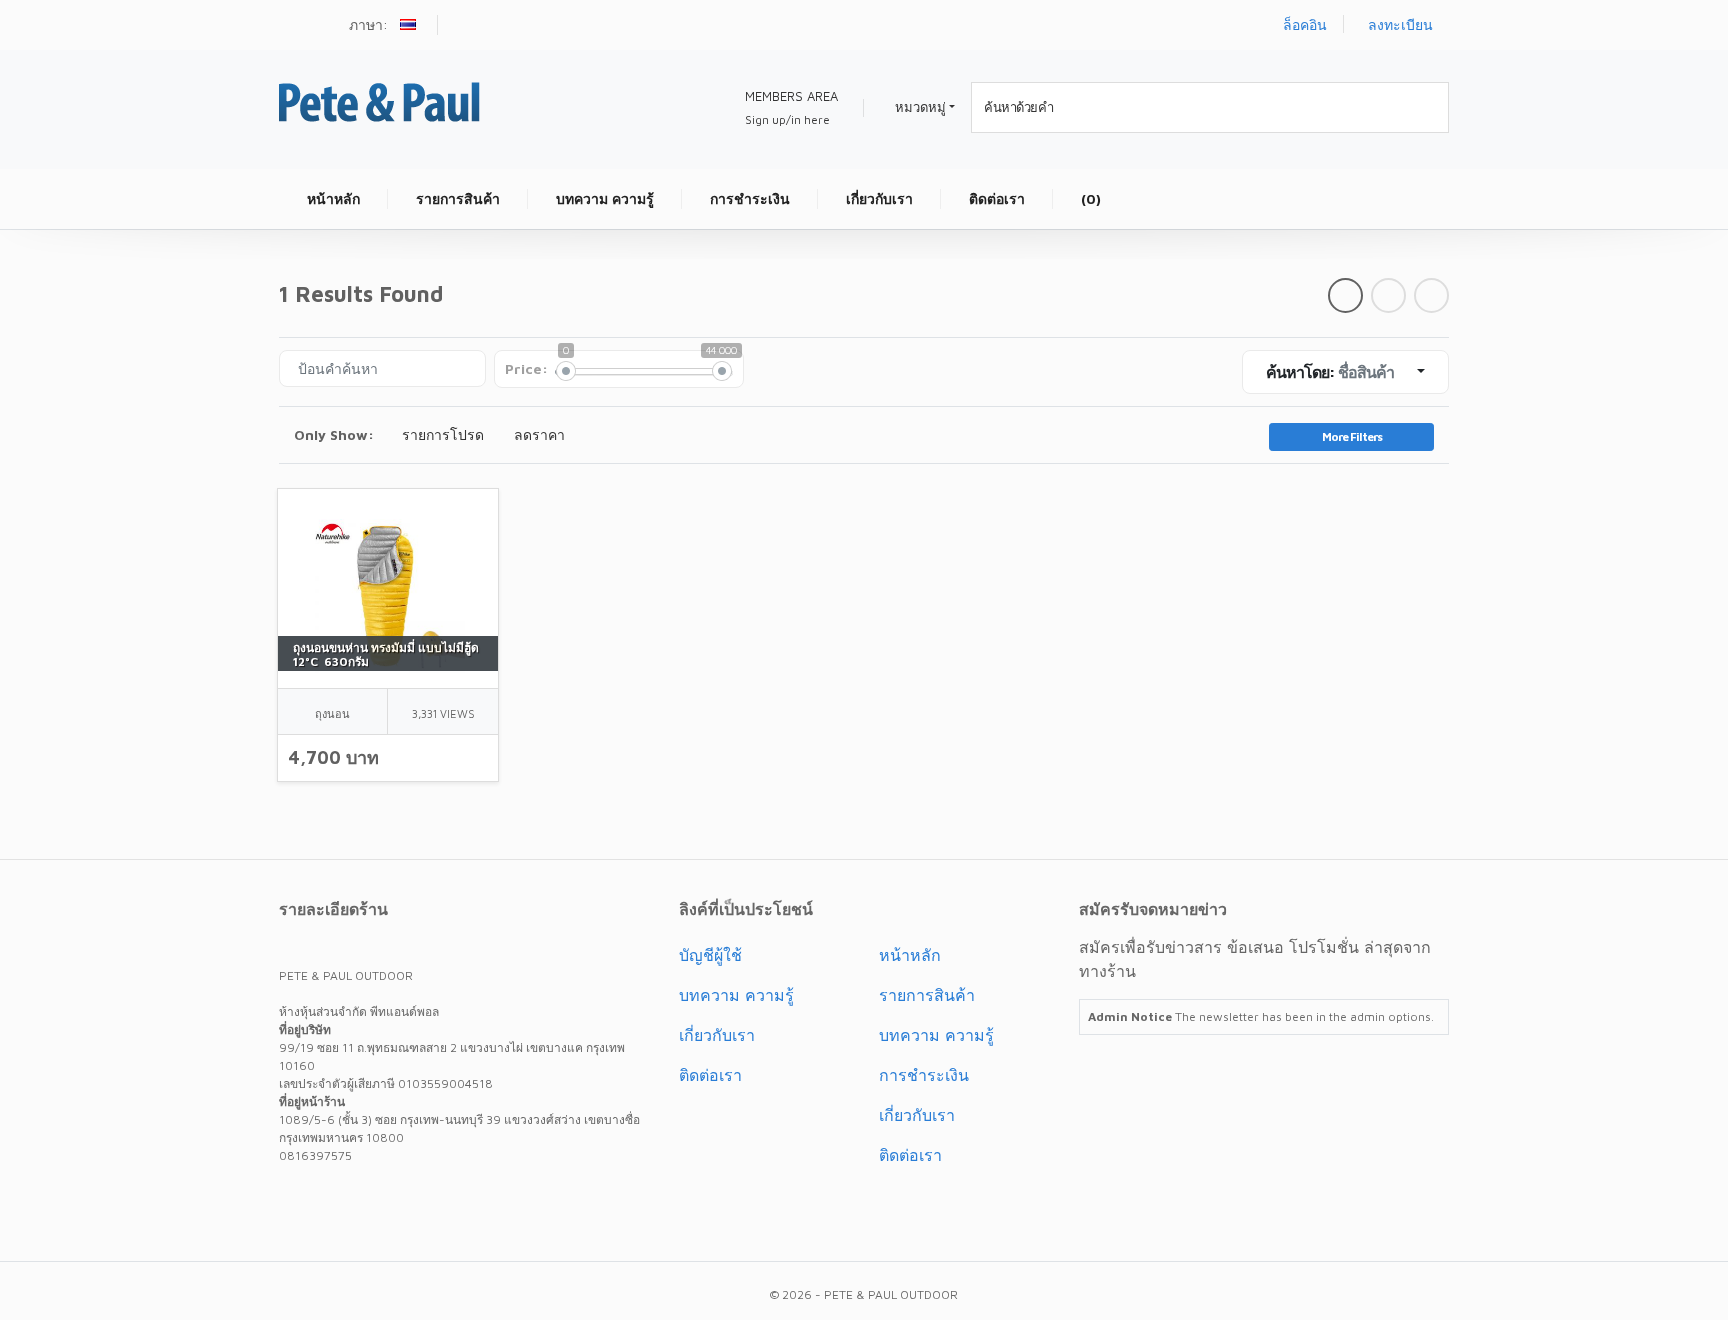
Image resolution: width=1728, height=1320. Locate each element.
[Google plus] (371, 1201)
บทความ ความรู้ (736, 995)
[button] (410, 27)
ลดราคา (539, 434)
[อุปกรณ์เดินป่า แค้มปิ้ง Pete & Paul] (379, 99)
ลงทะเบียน (1400, 24)
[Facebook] (335, 1201)
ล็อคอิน (1305, 24)
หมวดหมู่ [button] (920, 107)
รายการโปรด (443, 434)
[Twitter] (299, 1201)
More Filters (1352, 436)
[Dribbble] (407, 1201)
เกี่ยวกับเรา (717, 1035)
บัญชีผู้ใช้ (710, 955)
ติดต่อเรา (710, 1075)
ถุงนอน (332, 713)
